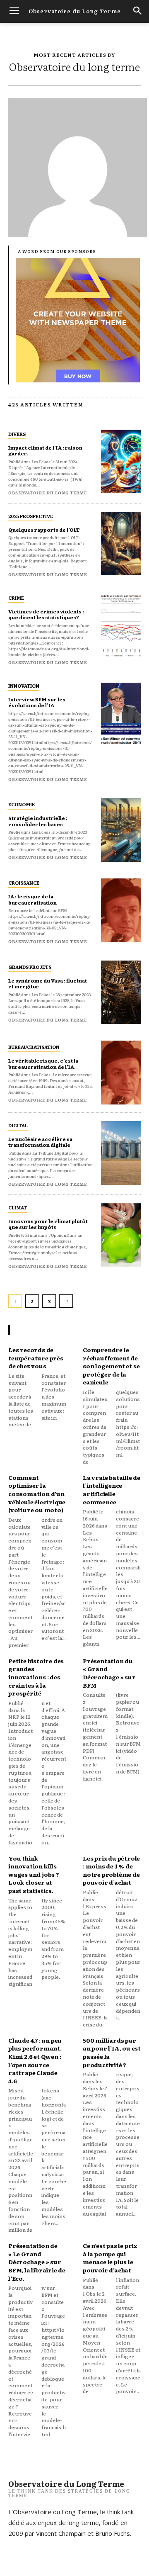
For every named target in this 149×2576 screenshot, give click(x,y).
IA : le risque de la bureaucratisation (32, 899)
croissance (24, 883)
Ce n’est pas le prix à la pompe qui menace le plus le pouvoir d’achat (110, 2258)
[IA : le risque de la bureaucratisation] (121, 910)
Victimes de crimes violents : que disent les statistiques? (46, 614)
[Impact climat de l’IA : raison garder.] (121, 462)
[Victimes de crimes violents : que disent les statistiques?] (121, 625)
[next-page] (66, 1301)
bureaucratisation (34, 1047)
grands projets (30, 967)
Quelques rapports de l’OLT (44, 530)
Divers (17, 434)
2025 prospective (31, 516)
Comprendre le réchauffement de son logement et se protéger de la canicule (111, 1366)
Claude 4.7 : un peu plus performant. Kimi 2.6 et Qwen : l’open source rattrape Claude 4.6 (35, 2060)
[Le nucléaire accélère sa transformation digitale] (121, 1153)
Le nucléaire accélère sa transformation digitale (40, 1142)
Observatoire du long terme (48, 493)
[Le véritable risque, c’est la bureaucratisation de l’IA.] (121, 1073)
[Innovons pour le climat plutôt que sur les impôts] (121, 1235)
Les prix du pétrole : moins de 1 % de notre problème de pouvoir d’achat (111, 1870)
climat (18, 1207)
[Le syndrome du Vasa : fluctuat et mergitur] (121, 992)
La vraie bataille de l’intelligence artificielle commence (112, 1490)
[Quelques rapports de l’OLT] (121, 544)
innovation (24, 686)
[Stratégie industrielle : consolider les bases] (121, 830)
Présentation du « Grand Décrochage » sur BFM (109, 1673)
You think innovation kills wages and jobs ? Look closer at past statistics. (34, 1874)
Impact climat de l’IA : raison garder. (45, 450)
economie (22, 804)
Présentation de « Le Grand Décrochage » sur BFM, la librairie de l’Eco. (37, 2262)
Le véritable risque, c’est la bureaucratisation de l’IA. (43, 1063)
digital (18, 1125)
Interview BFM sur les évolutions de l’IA (37, 702)
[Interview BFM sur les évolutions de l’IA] (121, 713)
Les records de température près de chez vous (36, 1358)
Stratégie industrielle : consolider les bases (38, 821)
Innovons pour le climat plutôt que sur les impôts (48, 1224)
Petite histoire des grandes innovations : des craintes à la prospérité (36, 1677)
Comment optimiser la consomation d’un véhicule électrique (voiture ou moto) (37, 1494)
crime (16, 598)
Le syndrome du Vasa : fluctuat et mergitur (48, 983)
